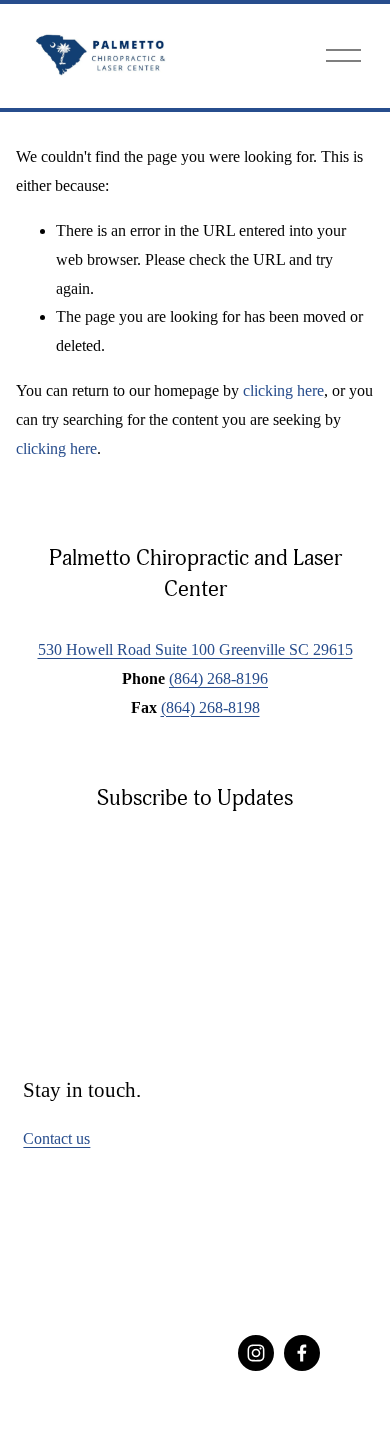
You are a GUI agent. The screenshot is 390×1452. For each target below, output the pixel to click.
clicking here (283, 390)
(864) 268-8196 (218, 678)
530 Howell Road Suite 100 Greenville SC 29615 (195, 649)
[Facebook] (302, 1353)
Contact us (56, 1138)
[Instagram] (256, 1353)
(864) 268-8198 (210, 707)
